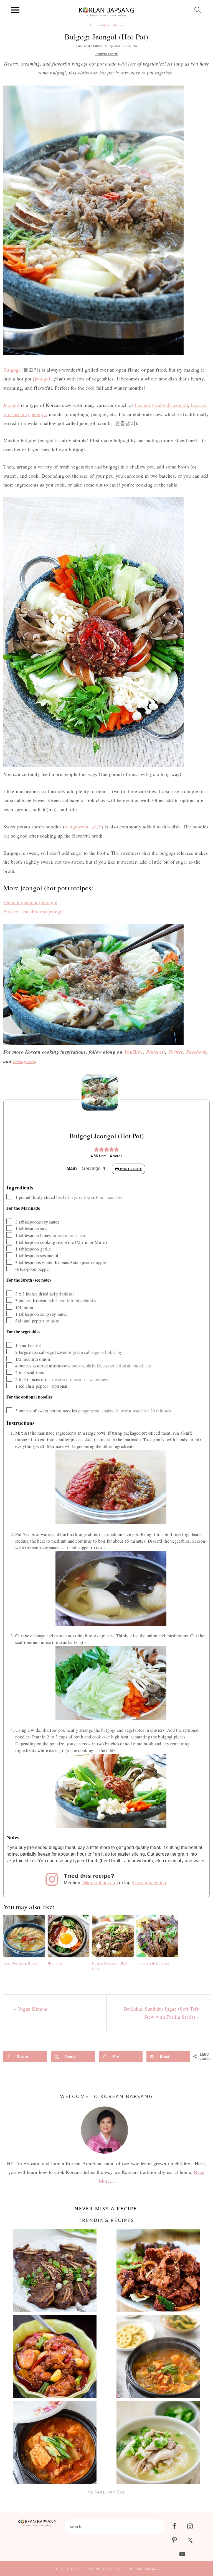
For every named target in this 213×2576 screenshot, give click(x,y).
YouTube (134, 1052)
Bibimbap (55, 1963)
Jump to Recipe (106, 54)
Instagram (24, 1061)
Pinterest (156, 1052)
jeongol (42, 379)
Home (95, 25)
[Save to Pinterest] (6, 1294)
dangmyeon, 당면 (83, 826)
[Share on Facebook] (6, 1271)
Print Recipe (130, 1169)
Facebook (196, 1052)
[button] (97, 1149)
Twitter (176, 1052)
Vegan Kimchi (33, 2009)
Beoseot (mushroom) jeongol (34, 911)
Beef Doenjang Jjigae (20, 1963)
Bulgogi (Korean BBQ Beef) (110, 1966)
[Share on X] (6, 1282)
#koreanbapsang (149, 1883)
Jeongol (11, 405)
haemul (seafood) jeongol (162, 405)
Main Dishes (113, 25)
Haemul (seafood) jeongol (30, 902)
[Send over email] (6, 1305)
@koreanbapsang (100, 1883)
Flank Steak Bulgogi (153, 1963)
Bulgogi (12, 370)
